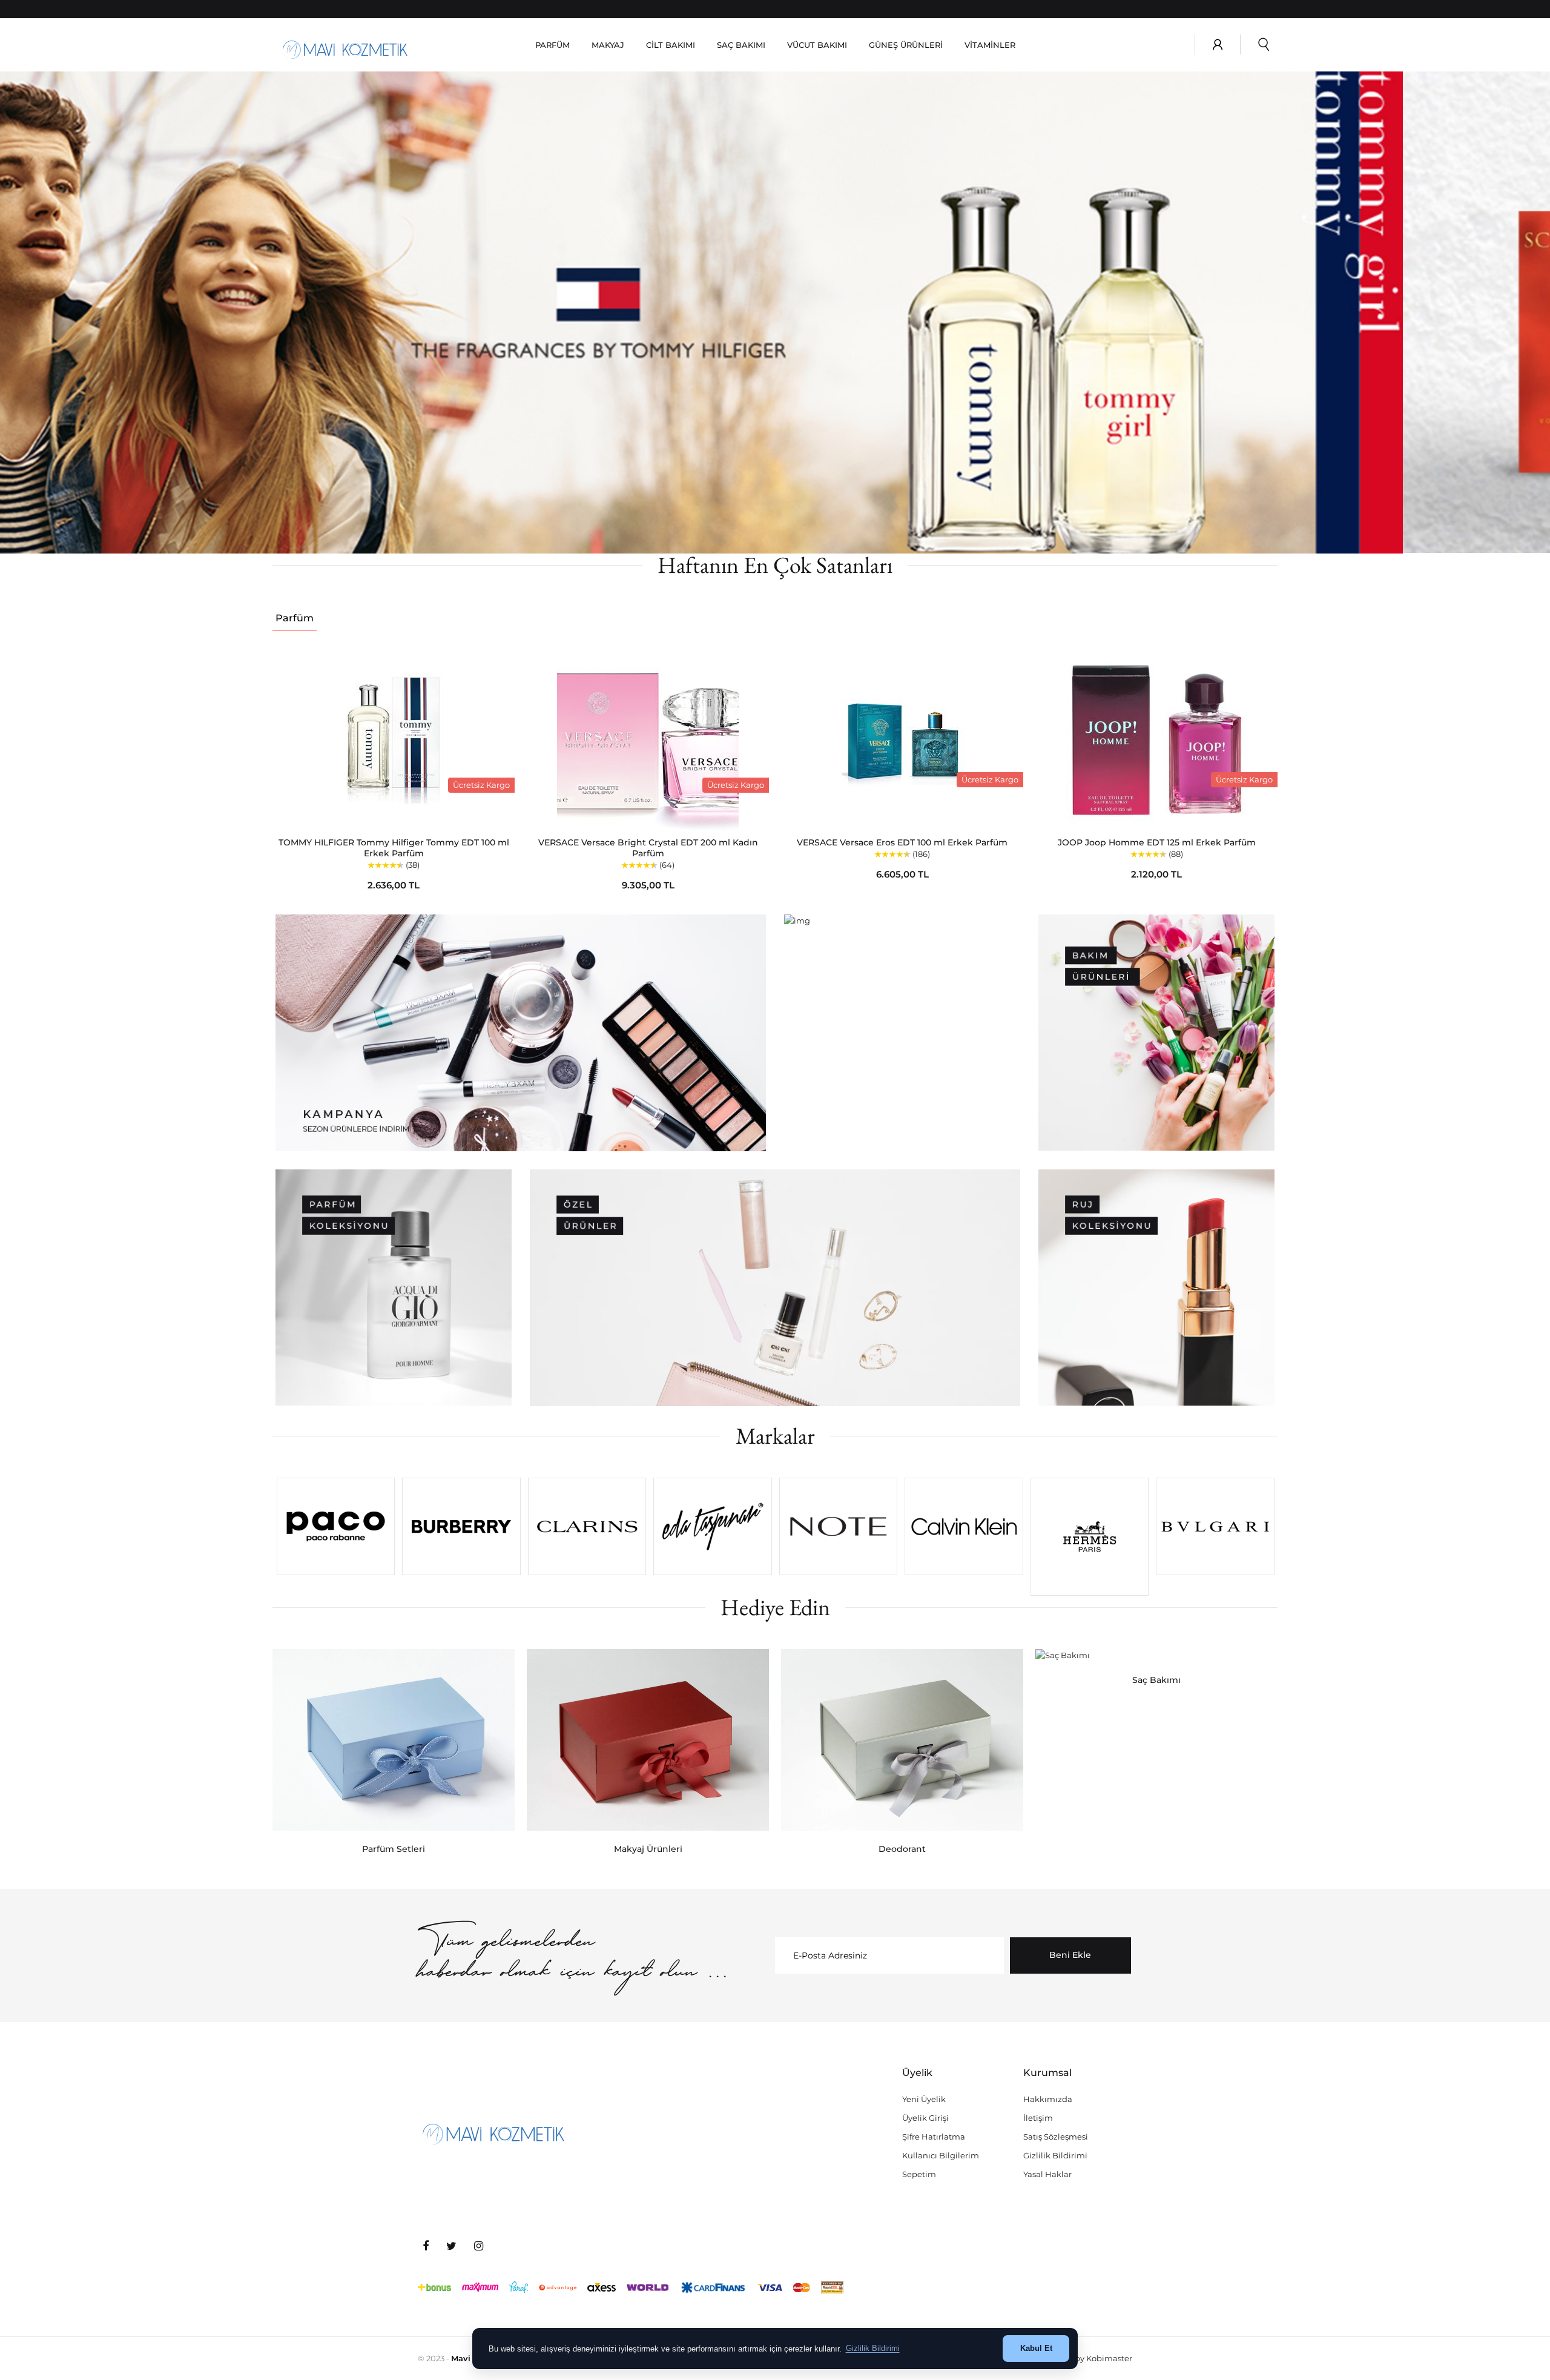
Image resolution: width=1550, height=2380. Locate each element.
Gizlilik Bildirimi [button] (873, 2348)
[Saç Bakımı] (1156, 1655)
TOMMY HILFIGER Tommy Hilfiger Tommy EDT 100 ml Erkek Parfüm (394, 848)
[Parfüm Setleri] (394, 1740)
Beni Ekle (1070, 1955)
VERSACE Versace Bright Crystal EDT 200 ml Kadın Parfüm (648, 848)
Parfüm (295, 618)
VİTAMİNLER (990, 45)
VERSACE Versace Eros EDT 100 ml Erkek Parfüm (902, 842)
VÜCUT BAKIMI (817, 45)
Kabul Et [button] (1036, 2348)
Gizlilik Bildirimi (1055, 2155)
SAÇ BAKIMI (741, 45)
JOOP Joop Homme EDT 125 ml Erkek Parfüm (1157, 842)
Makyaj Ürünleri (648, 1849)
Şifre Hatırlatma (934, 2137)
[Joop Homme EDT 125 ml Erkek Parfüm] (1156, 740)
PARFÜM (552, 45)
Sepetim (919, 2174)
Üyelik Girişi (925, 2118)
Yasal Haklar (1047, 2174)
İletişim (1038, 2118)
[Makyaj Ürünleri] (648, 1740)
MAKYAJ (608, 45)
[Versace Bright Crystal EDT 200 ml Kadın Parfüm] (648, 740)
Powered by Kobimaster (1085, 2358)
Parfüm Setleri (394, 1849)
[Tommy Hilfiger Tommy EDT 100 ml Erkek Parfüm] (394, 740)
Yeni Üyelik (924, 2099)
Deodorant (902, 1849)
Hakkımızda (1048, 2099)
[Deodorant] (902, 1740)
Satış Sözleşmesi (1056, 2137)
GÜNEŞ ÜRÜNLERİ (906, 45)
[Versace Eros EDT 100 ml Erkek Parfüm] (902, 740)
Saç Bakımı (1156, 1680)
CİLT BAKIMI (671, 45)
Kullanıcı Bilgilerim (941, 2155)
